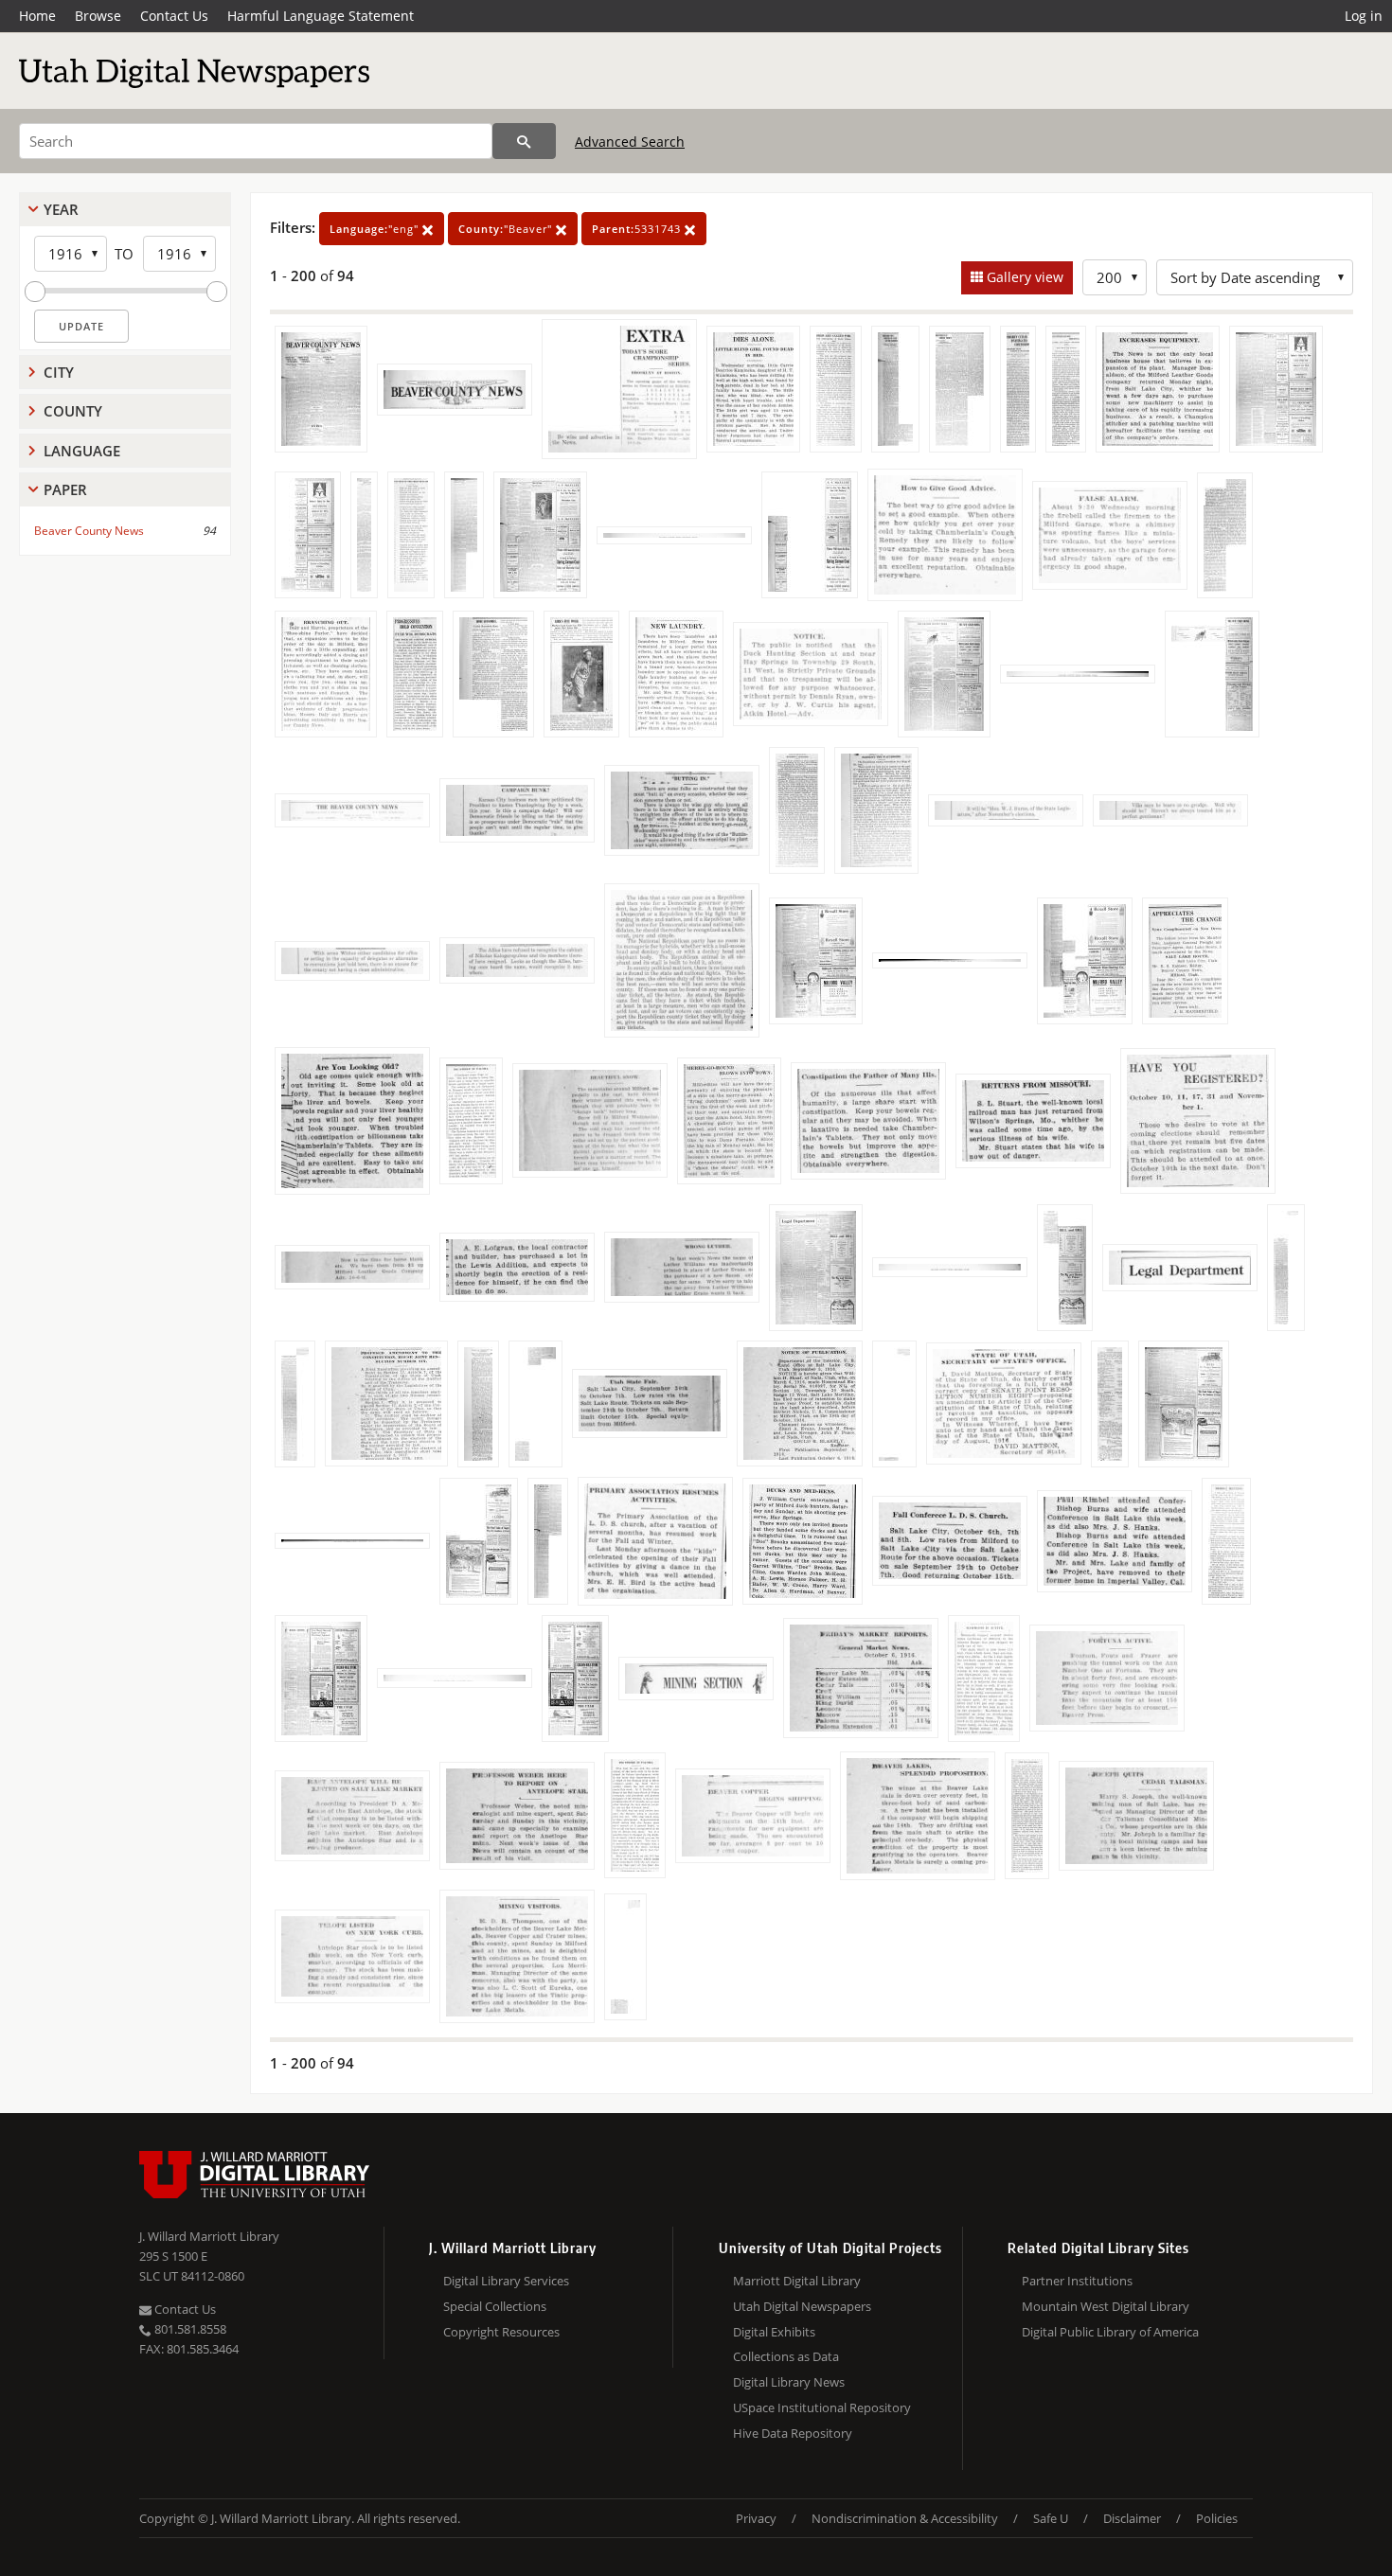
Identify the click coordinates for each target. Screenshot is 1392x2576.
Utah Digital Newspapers (802, 2306)
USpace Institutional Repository (822, 2407)
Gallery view (1023, 277)
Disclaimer (1132, 2518)
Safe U (1051, 2518)
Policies (1217, 2518)
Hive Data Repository (793, 2433)
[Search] (524, 141)
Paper (65, 489)
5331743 (638, 229)
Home (37, 16)
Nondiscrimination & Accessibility (905, 2518)
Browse (98, 16)
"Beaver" (507, 229)
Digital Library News (789, 2382)
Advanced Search (630, 142)
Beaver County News (89, 531)
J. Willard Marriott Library (209, 2236)
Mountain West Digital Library (1106, 2306)
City (59, 372)
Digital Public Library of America (1110, 2332)
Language (82, 451)
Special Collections (495, 2306)
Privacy (756, 2518)
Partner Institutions (1077, 2281)
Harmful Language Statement (321, 16)
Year (61, 209)
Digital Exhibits (774, 2332)
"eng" (376, 229)
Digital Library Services (506, 2281)
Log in (1364, 16)
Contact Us (174, 16)
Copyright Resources (501, 2332)
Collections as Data (786, 2356)
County (73, 411)
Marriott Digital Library (797, 2281)
